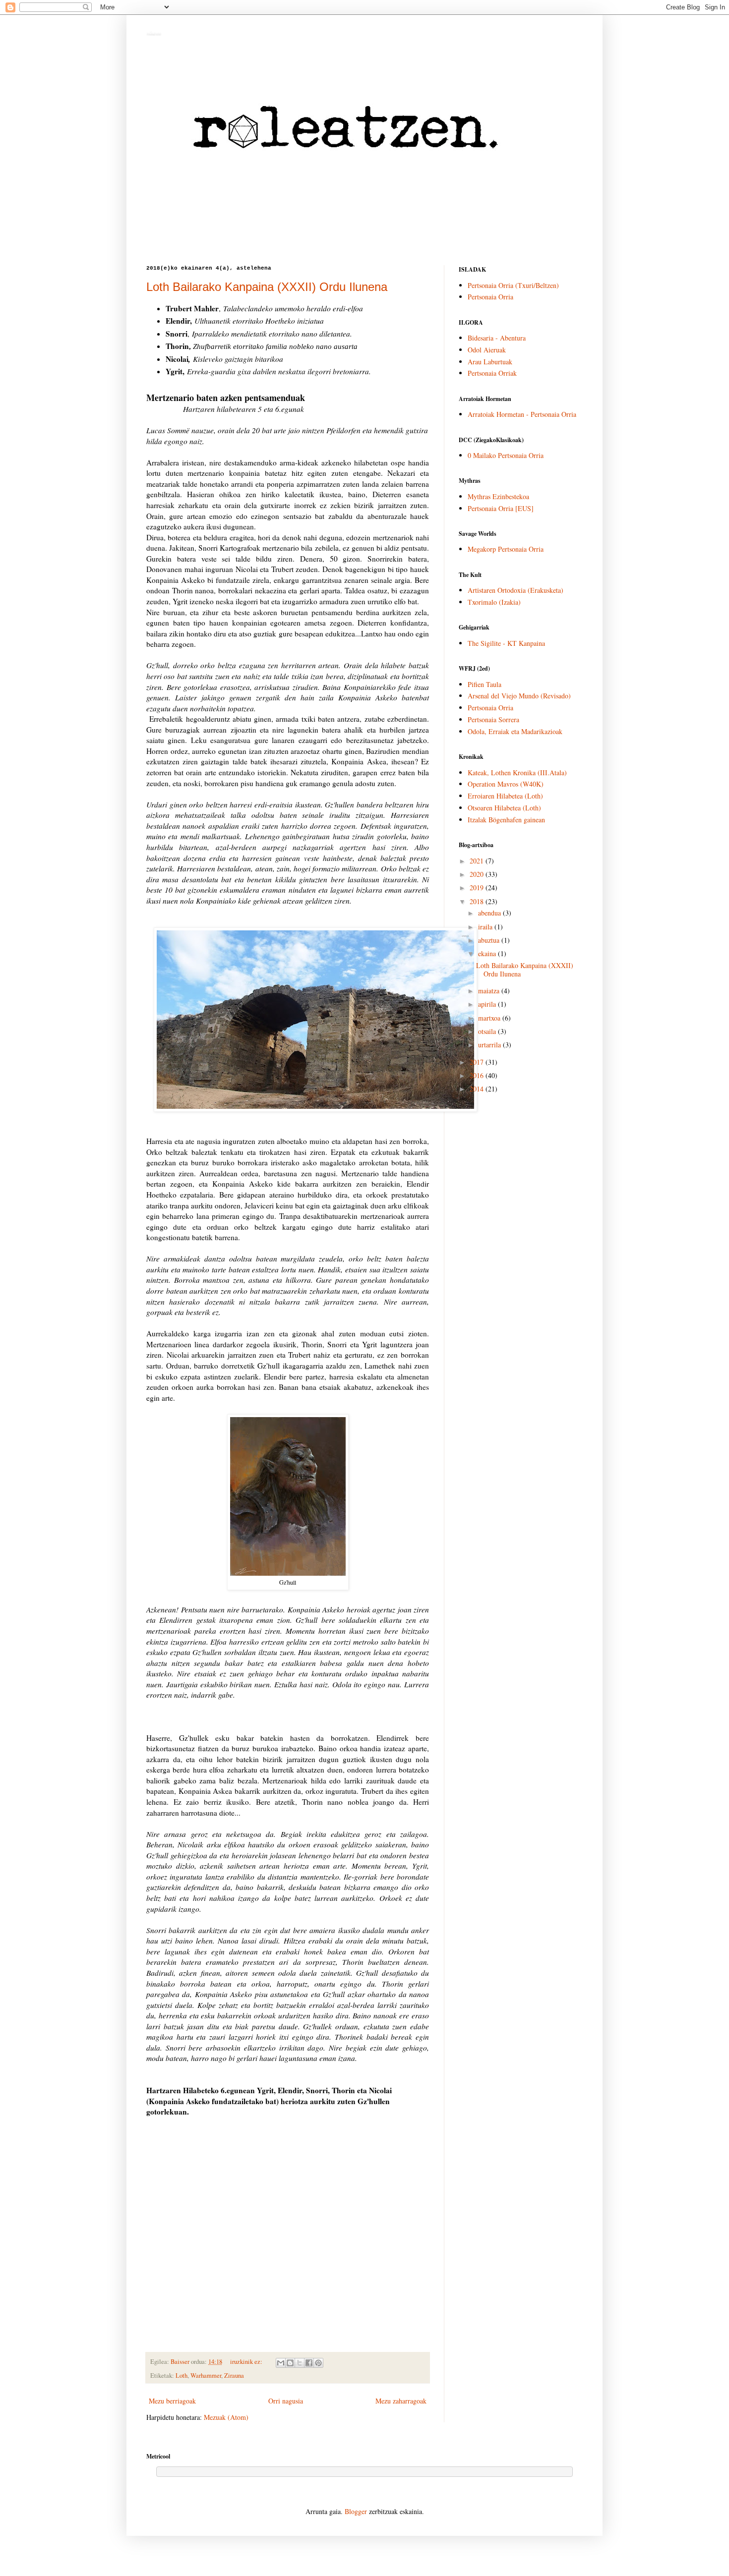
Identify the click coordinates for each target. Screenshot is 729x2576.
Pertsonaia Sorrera (493, 719)
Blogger (356, 2511)
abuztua (490, 940)
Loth (182, 2376)
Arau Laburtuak (490, 362)
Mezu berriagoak (172, 2401)
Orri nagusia (286, 2401)
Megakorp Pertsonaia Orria (506, 549)
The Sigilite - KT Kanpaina (506, 643)
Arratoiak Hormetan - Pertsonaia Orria (522, 414)
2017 (478, 1062)
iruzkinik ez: (247, 2362)
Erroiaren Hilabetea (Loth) (505, 796)
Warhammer (206, 2376)
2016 (478, 1075)
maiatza (490, 991)
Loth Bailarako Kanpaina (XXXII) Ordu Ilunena (267, 287)
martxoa (490, 1018)
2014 (478, 1089)
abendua (490, 913)
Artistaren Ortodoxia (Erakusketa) (516, 590)
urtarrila (490, 1045)
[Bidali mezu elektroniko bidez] (281, 2363)
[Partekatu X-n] (300, 2363)
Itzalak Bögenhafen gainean (506, 820)
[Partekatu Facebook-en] (309, 2363)
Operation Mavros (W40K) (506, 784)
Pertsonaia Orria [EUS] (501, 508)
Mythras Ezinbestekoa (498, 496)
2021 (478, 861)
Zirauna (234, 2376)
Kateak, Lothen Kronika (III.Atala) (517, 773)
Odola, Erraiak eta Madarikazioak (515, 731)
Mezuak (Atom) (226, 2417)
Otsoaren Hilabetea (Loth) (504, 808)
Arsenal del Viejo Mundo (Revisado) (519, 696)
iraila (486, 927)
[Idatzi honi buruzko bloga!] (290, 2363)
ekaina (488, 953)
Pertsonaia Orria (490, 297)
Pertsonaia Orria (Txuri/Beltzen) (513, 285)
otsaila (488, 1031)
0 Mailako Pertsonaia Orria (506, 455)
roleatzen (153, 33)
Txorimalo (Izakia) (494, 602)
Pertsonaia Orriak (492, 373)
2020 (478, 874)
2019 (478, 887)
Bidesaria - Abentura (497, 338)
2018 (478, 901)
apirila (488, 1004)
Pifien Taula (485, 684)
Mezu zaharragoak (401, 2401)
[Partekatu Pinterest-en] (318, 2363)
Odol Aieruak (487, 350)
